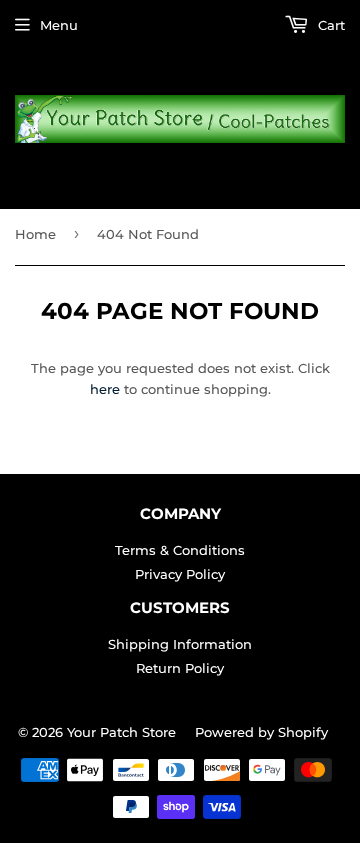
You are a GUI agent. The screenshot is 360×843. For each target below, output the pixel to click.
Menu (59, 25)
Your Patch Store (121, 732)
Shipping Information (180, 644)
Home (35, 234)
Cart (329, 25)
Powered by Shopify (261, 732)
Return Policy (180, 668)
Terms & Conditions (180, 550)
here (105, 389)
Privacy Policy (180, 574)
